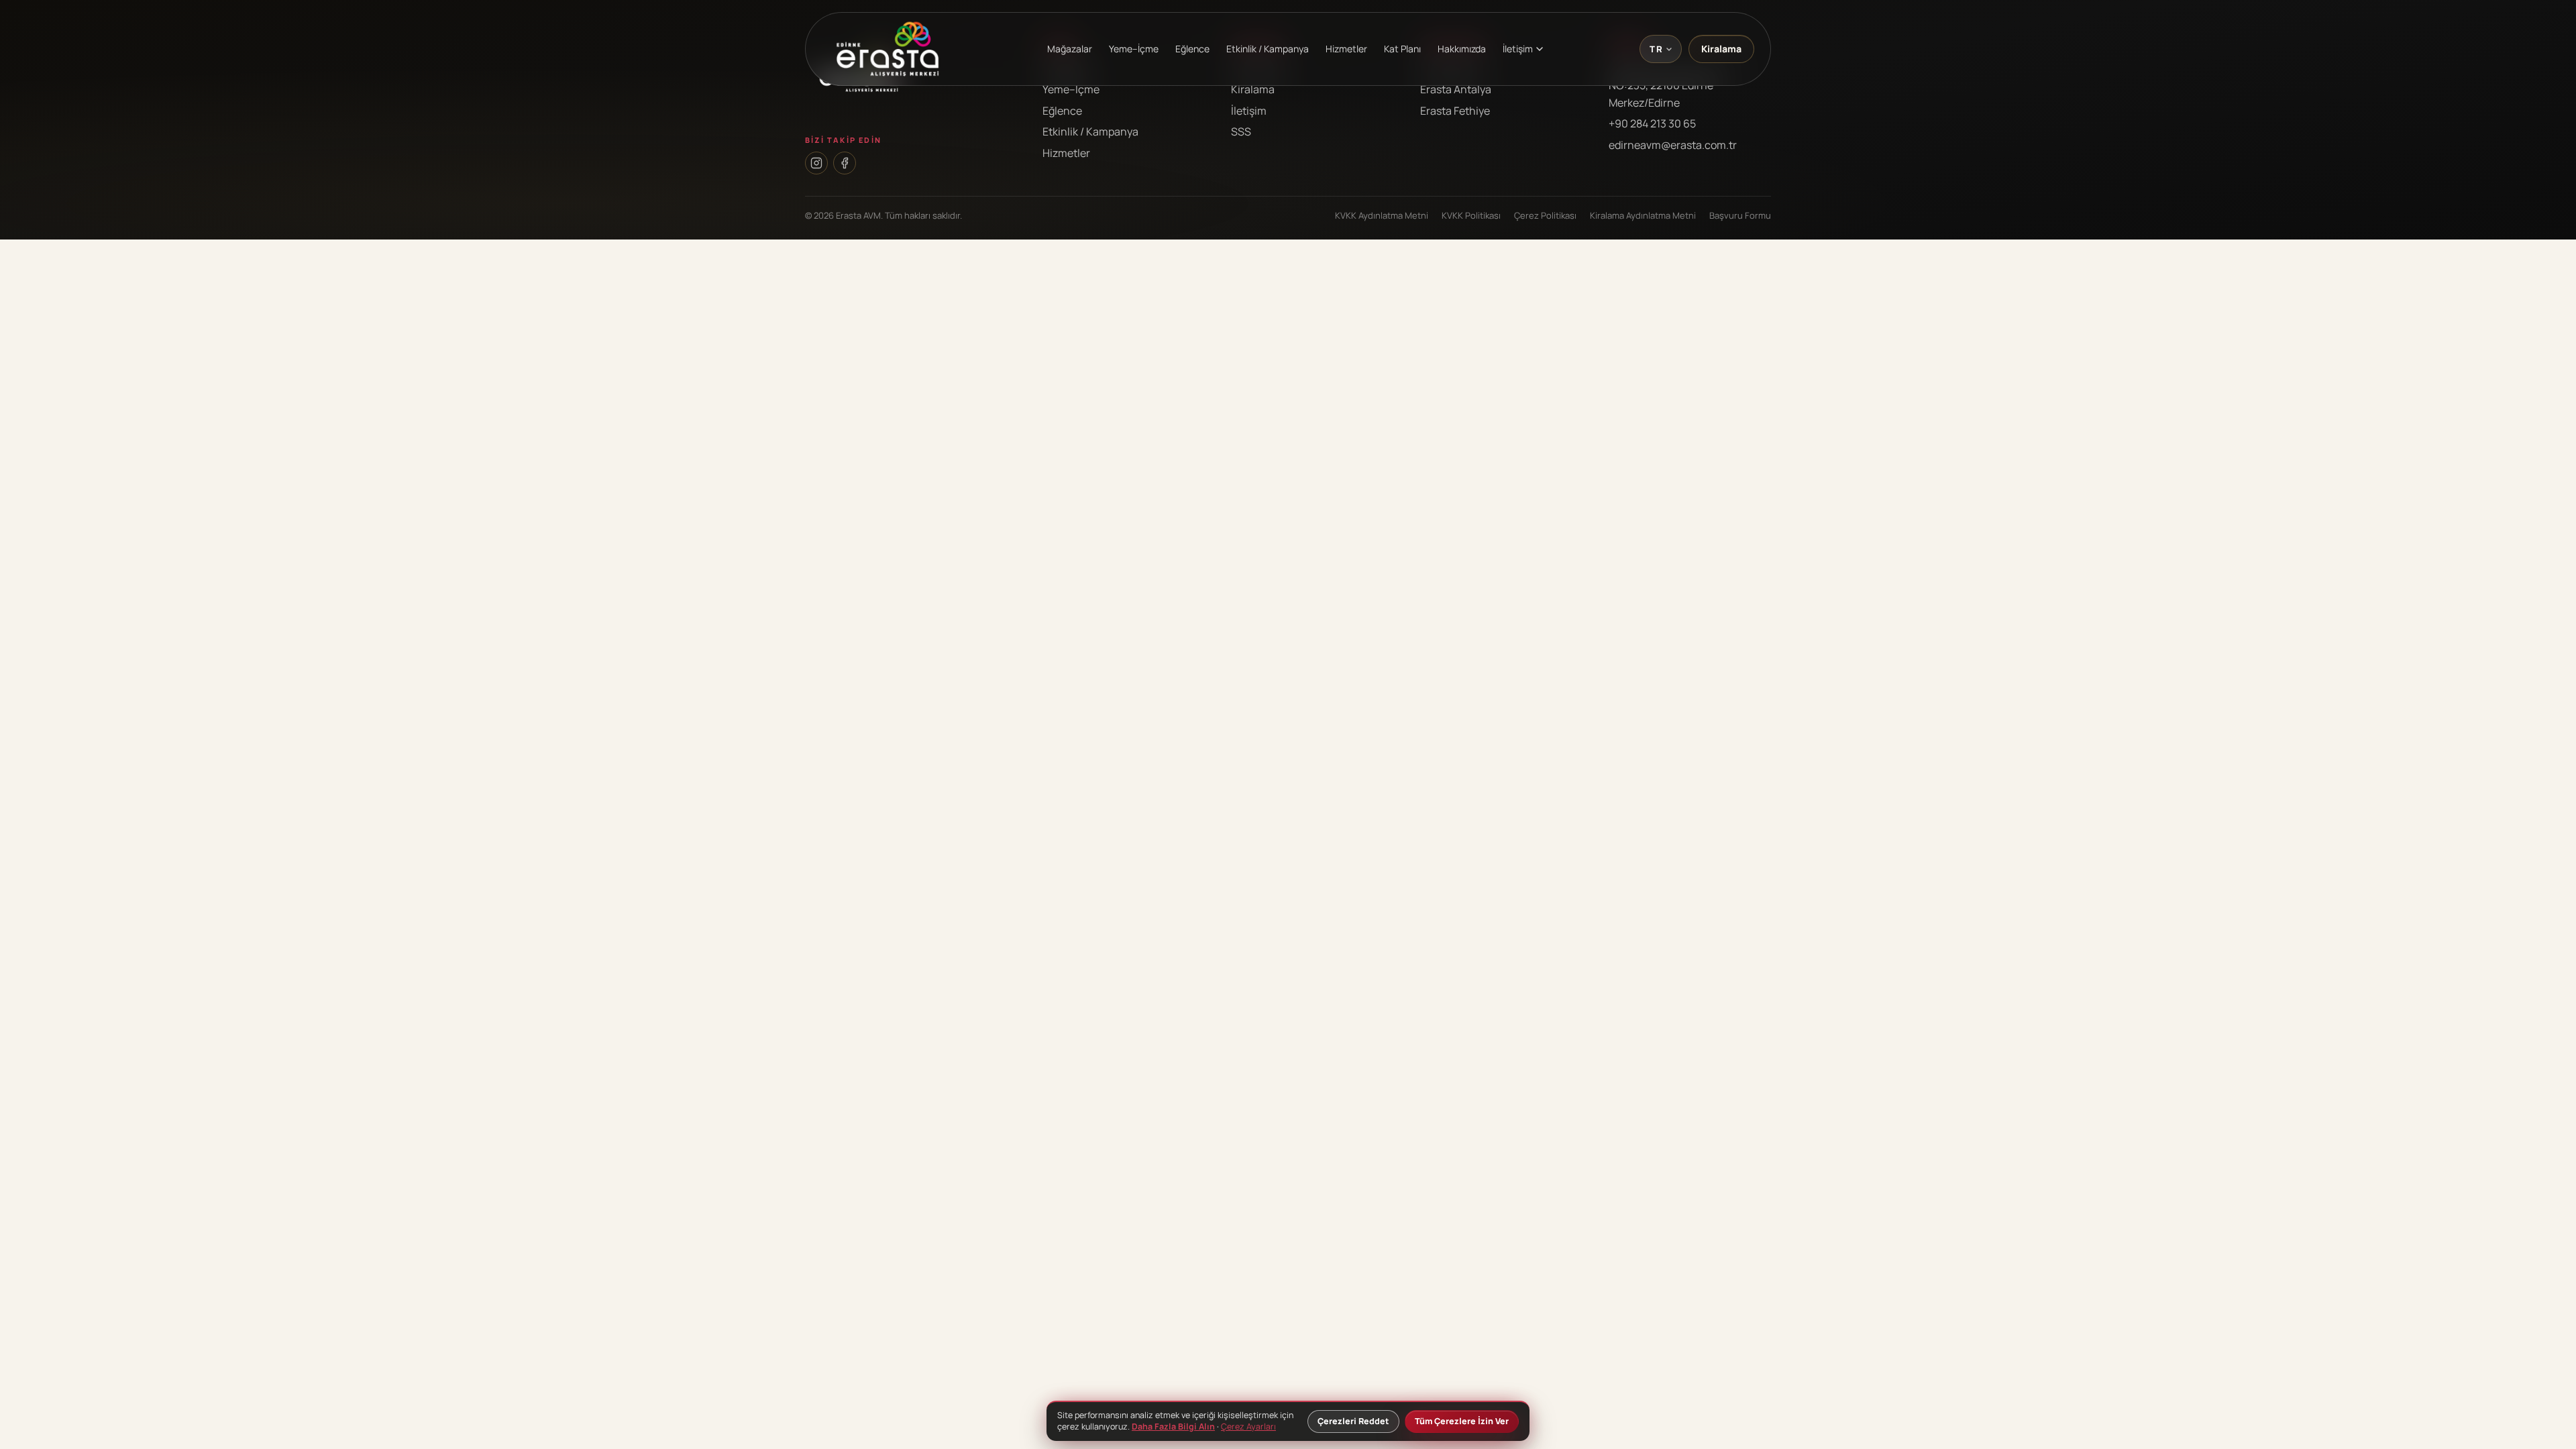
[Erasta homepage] (888, 49)
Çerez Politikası (1545, 215)
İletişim (1249, 111)
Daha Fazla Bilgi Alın (1173, 1427)
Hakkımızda (1462, 49)
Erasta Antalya (1456, 89)
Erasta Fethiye (1455, 111)
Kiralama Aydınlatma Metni (1643, 215)
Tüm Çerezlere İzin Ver (1462, 1421)
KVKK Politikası (1471, 215)
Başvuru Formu (1740, 215)
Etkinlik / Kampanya (1268, 49)
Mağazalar (1070, 49)
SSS (1241, 131)
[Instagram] (816, 163)
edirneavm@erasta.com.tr (1673, 145)
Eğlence (1192, 49)
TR (1656, 49)
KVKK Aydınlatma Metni (1382, 215)
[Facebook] (845, 163)
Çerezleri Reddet (1353, 1421)
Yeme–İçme (1134, 49)
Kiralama (1721, 49)
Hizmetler (1346, 49)
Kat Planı (1402, 49)
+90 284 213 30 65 (1652, 123)
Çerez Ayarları (1248, 1427)
